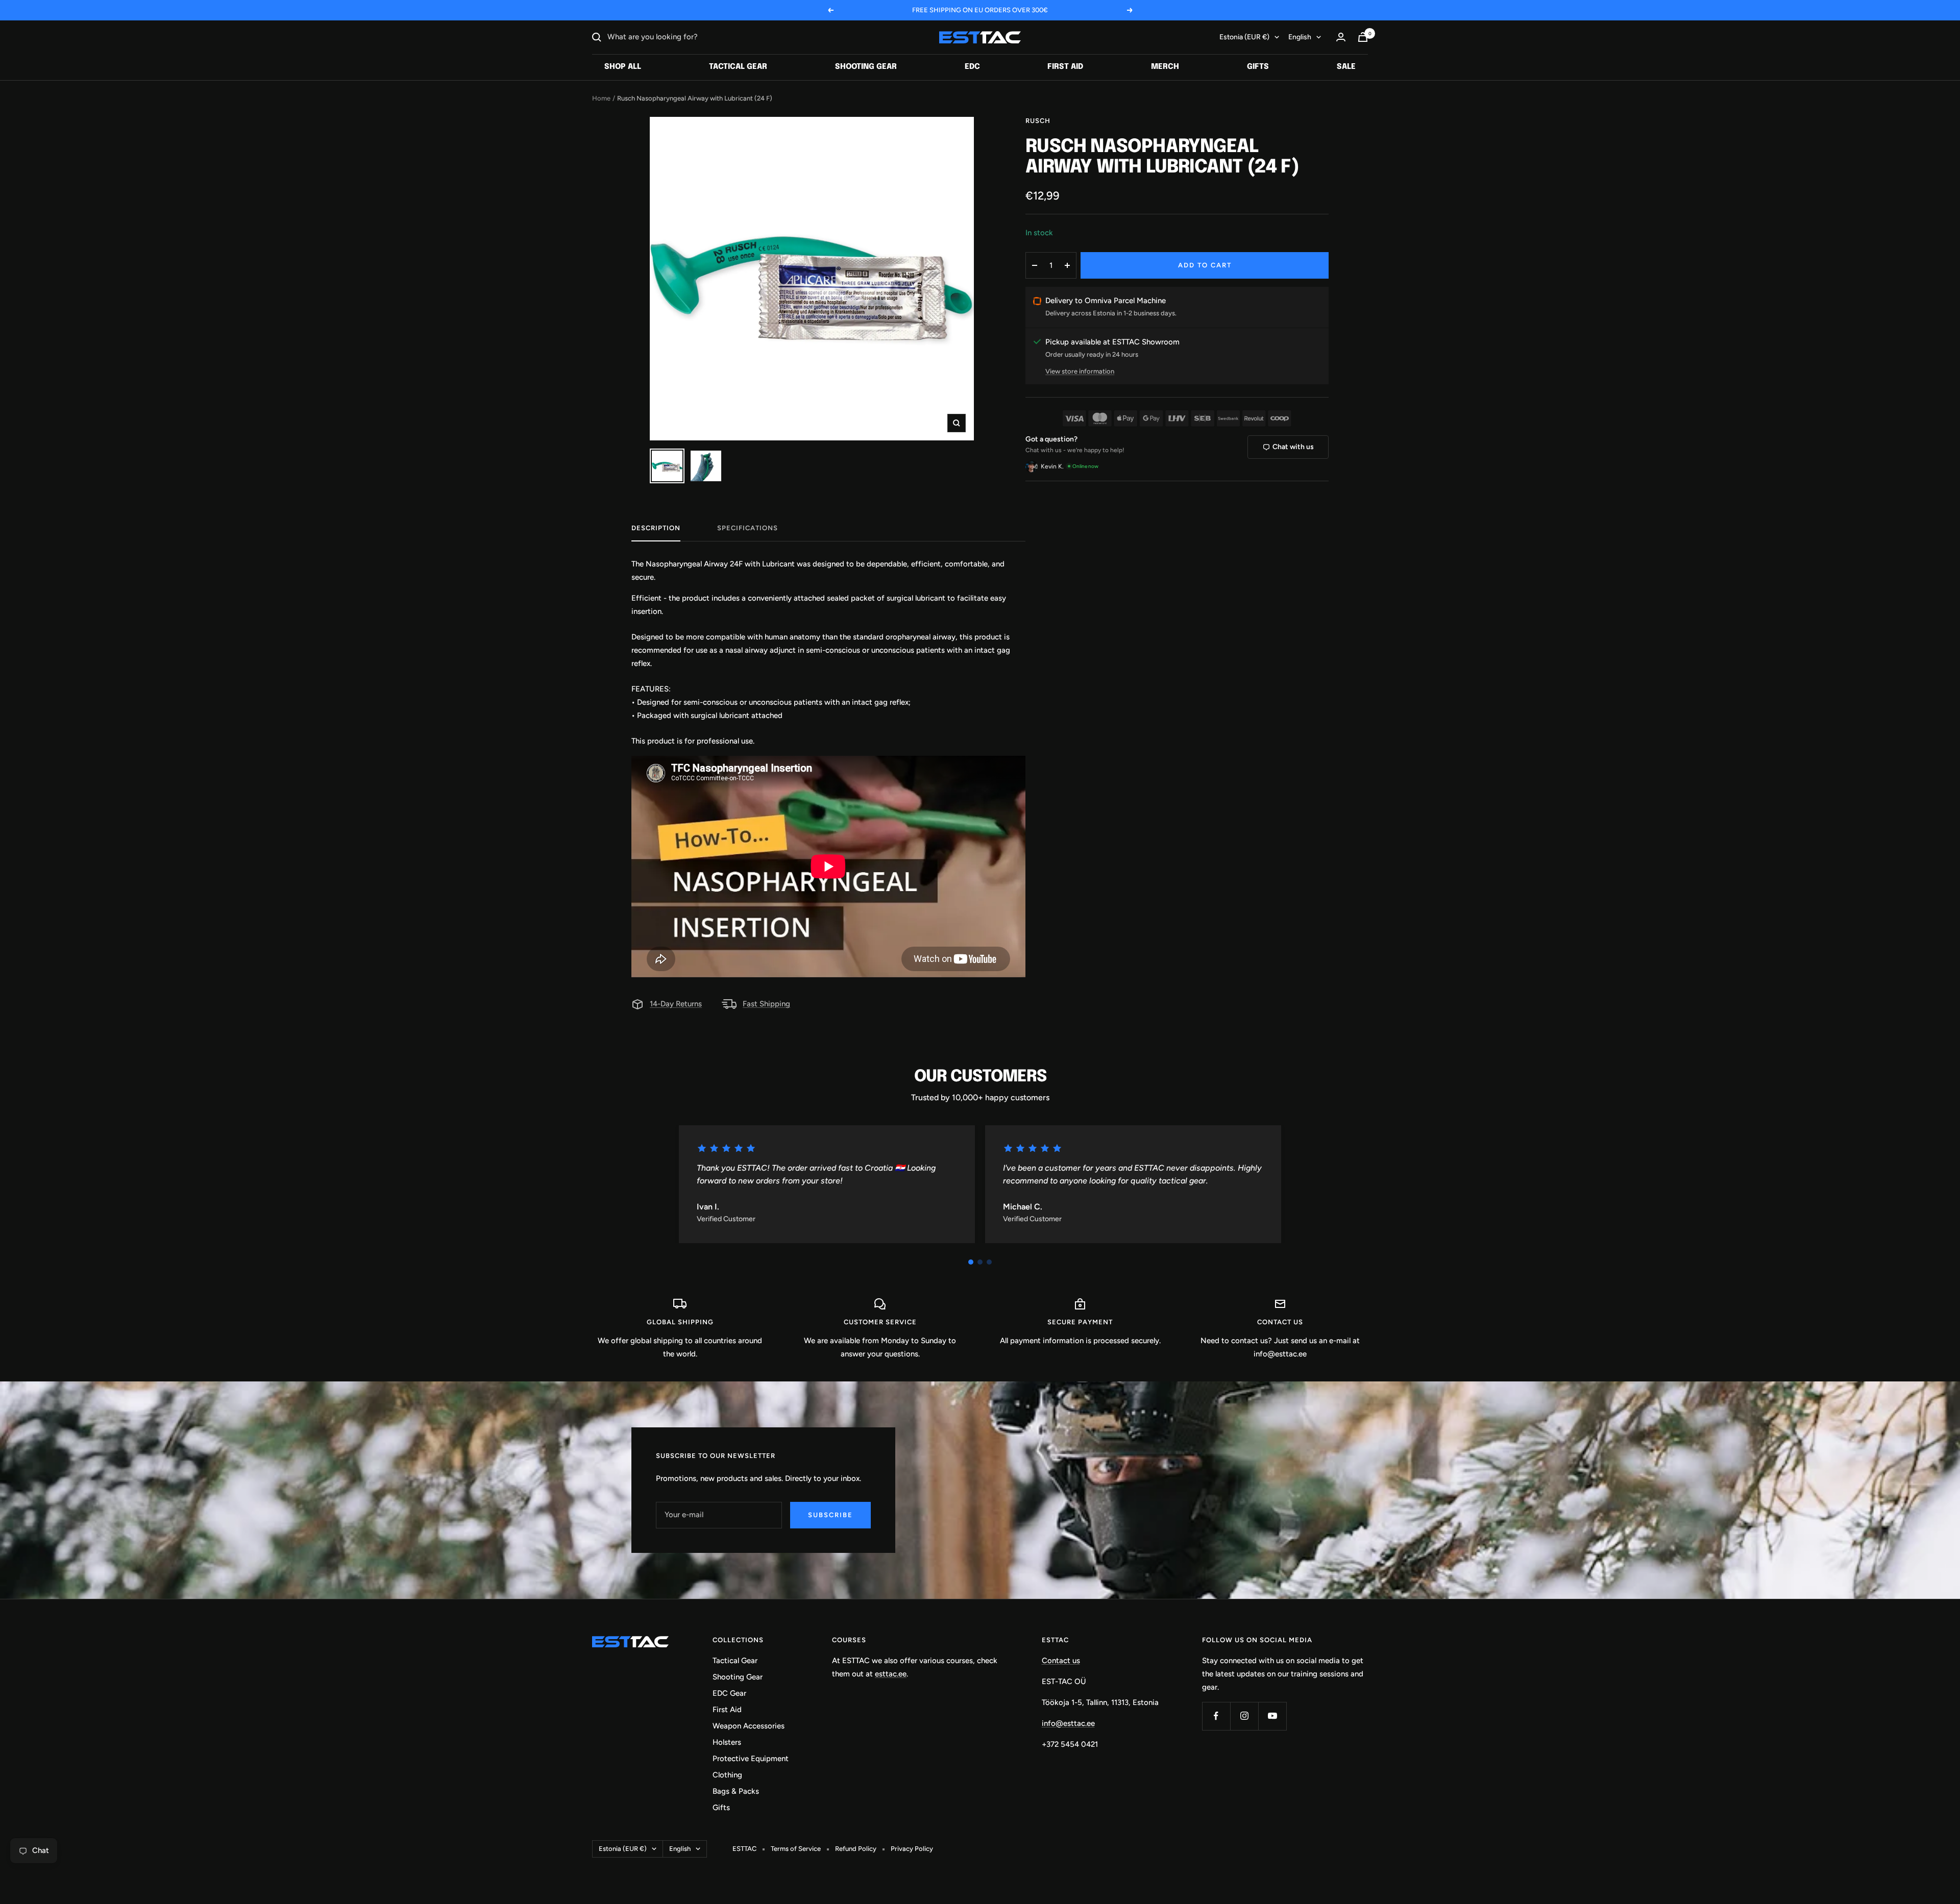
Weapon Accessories (749, 1726)
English (1300, 37)
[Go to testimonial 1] (971, 1262)
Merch (1165, 67)
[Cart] (1363, 37)
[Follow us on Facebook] (1216, 1716)
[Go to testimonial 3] (989, 1262)
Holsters (727, 1742)
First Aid (1065, 67)
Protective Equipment (751, 1759)
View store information (1080, 371)
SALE (1346, 67)
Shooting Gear (866, 67)
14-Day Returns (676, 1004)
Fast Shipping (766, 1004)
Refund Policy (856, 1849)
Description (656, 528)
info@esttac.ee (1068, 1723)
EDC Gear (729, 1693)
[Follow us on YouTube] (1272, 1716)
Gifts (1258, 67)
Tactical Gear (738, 67)
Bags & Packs (736, 1791)
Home (601, 98)
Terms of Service (796, 1849)
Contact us (1061, 1661)
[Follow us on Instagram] (1244, 1716)
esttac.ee (891, 1674)
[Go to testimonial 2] (980, 1262)
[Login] (1341, 37)
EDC (972, 67)
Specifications (748, 528)
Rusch (1038, 121)
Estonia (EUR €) (1244, 37)
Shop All (623, 67)
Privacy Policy (912, 1849)
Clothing (727, 1775)
